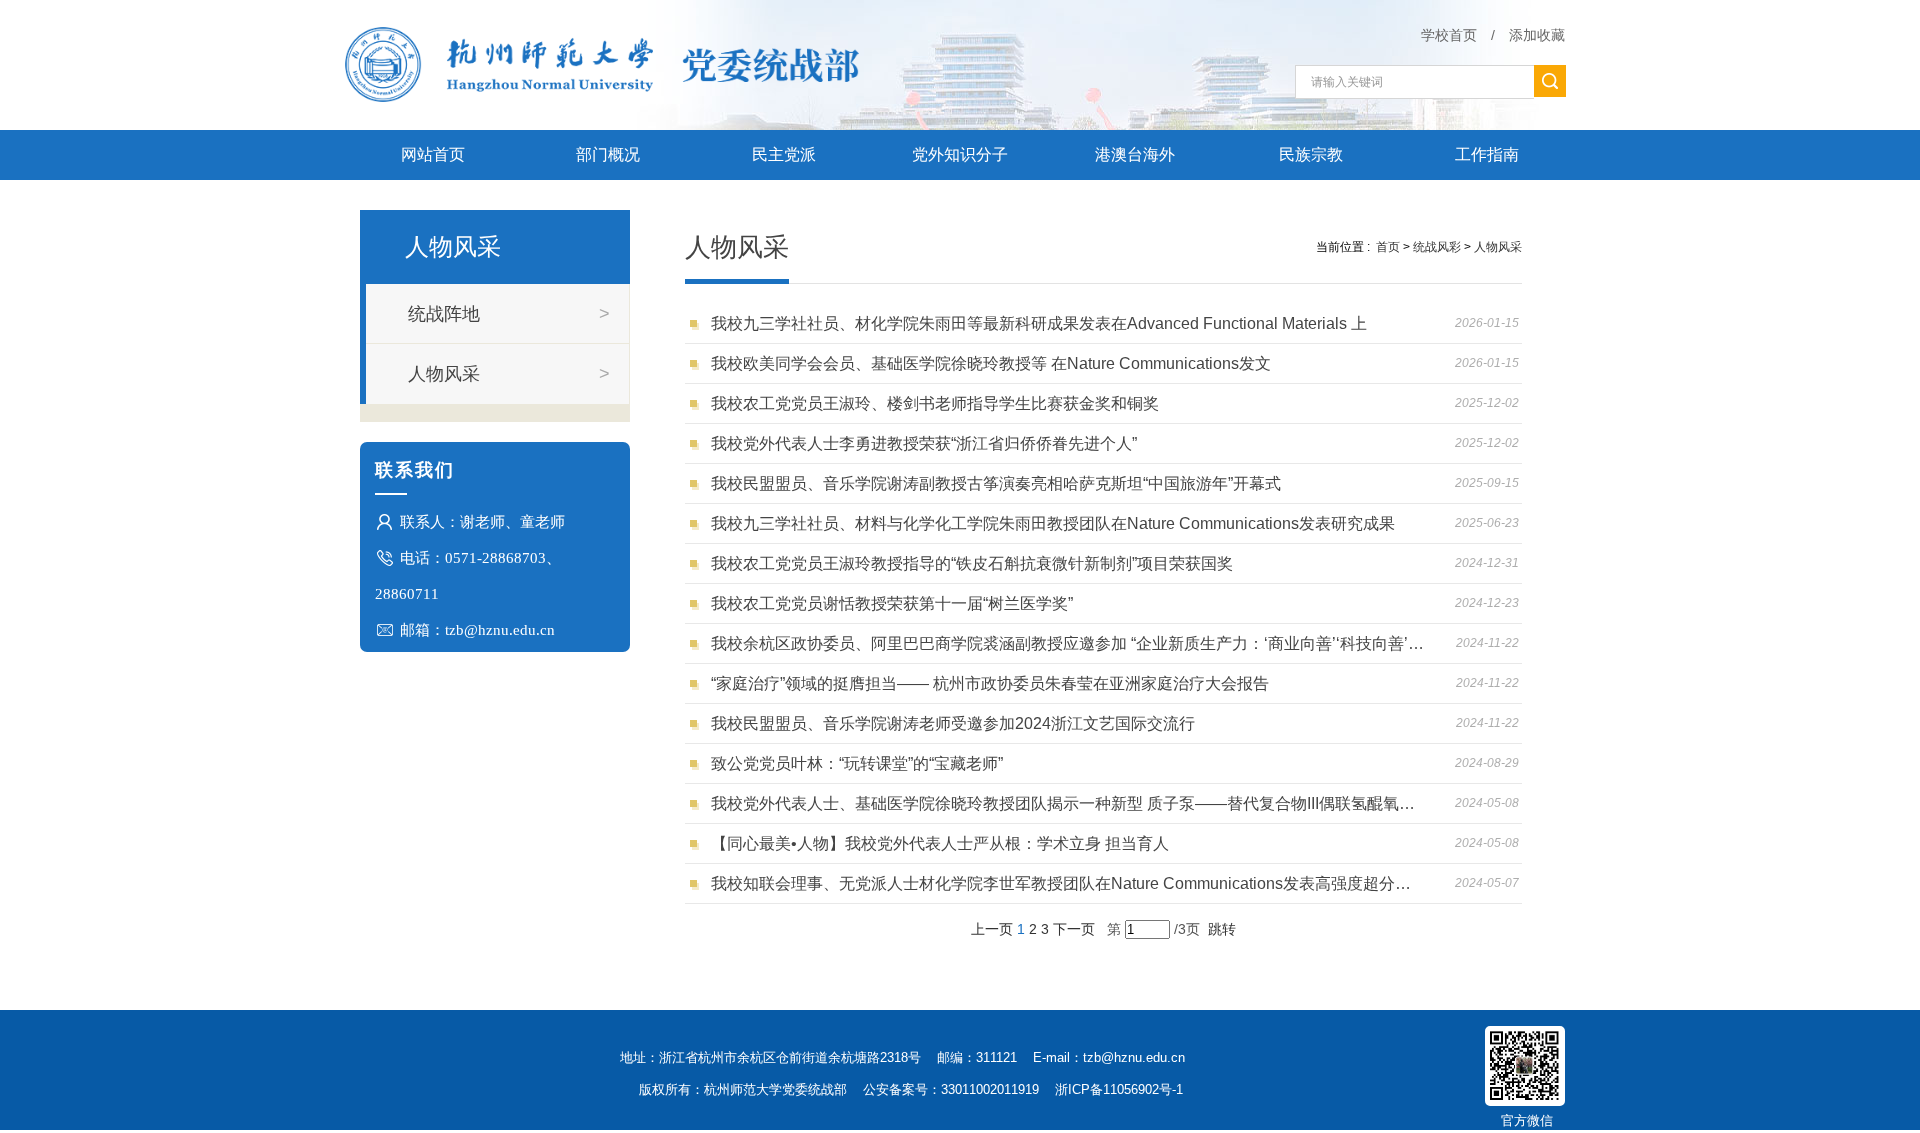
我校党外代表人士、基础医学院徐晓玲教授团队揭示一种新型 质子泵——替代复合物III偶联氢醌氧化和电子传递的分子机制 (1067, 803)
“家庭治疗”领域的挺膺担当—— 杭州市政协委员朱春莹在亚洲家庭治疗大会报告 (990, 683)
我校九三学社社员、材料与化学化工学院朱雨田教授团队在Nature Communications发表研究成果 (1053, 523)
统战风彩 (1437, 247)
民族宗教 (1311, 154)
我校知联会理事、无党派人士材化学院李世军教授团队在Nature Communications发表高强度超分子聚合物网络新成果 (1067, 883)
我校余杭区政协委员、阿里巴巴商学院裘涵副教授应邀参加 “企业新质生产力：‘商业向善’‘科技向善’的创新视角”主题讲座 (1067, 643)
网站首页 (433, 154)
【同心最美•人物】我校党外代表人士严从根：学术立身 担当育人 (940, 843)
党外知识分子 (960, 154)
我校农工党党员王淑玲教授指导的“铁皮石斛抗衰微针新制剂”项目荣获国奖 (972, 563)
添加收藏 (1537, 35)
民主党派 (784, 154)
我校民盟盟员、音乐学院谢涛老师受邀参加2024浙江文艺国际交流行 (953, 723)
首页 (1388, 247)
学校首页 (1449, 35)
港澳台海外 (1135, 154)
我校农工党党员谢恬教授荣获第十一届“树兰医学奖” (892, 603)
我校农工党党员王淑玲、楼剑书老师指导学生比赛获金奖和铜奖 (935, 403)
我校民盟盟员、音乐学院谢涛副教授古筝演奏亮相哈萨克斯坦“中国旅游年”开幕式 (996, 483)
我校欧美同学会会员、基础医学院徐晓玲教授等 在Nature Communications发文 (991, 363)
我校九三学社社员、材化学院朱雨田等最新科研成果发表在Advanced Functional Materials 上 (1039, 323)
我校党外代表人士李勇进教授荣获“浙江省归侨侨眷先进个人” (924, 443)
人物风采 (1498, 247)
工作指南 (1487, 154)
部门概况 (608, 154)
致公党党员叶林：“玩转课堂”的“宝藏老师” (857, 763)
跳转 (1222, 929)
